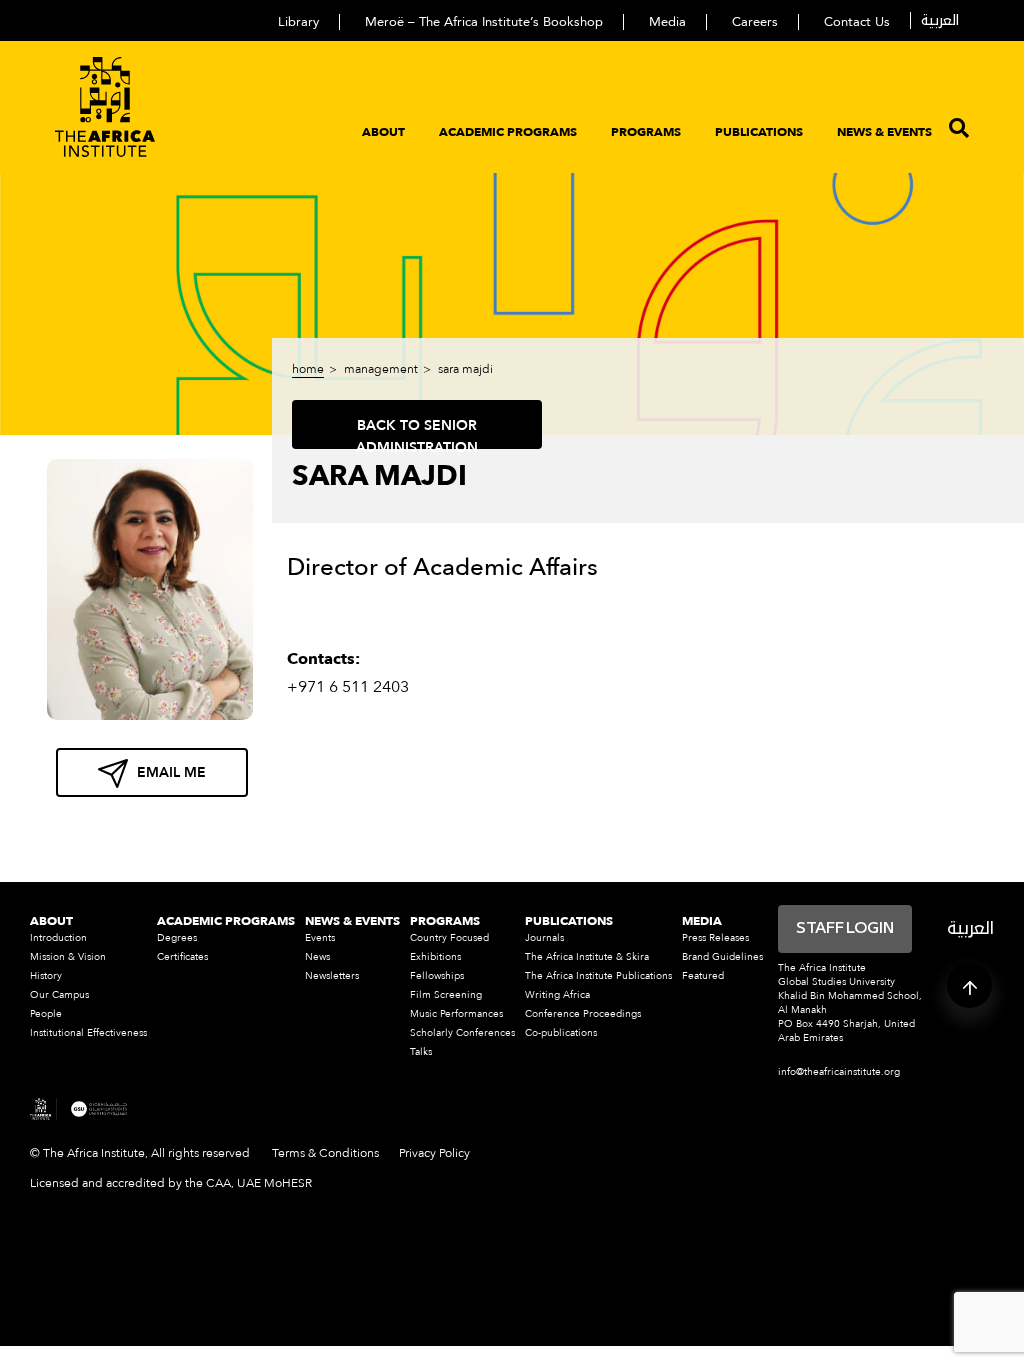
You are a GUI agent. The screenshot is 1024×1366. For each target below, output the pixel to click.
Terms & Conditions (325, 1153)
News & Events (884, 132)
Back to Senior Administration (417, 432)
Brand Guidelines (722, 957)
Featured (703, 976)
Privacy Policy (434, 1153)
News (317, 957)
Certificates (182, 957)
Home (308, 369)
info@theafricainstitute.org (839, 1072)
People (46, 1014)
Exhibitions (435, 957)
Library (298, 22)
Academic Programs (508, 132)
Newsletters (332, 976)
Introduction (58, 938)
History (46, 976)
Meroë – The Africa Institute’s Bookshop (484, 22)
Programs (646, 132)
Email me (171, 772)
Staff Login (845, 929)
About (383, 132)
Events (320, 938)
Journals (544, 938)
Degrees (177, 938)
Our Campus (59, 995)
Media (667, 22)
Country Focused (449, 938)
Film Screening (446, 995)
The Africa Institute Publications (598, 976)
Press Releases (715, 938)
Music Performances (456, 1014)
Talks (421, 1052)
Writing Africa (557, 995)
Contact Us (857, 22)
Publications (759, 132)
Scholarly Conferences (462, 1033)
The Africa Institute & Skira (587, 957)
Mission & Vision (68, 957)
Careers (755, 22)
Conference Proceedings (583, 1014)
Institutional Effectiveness (88, 1033)
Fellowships (437, 976)
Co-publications (561, 1033)
